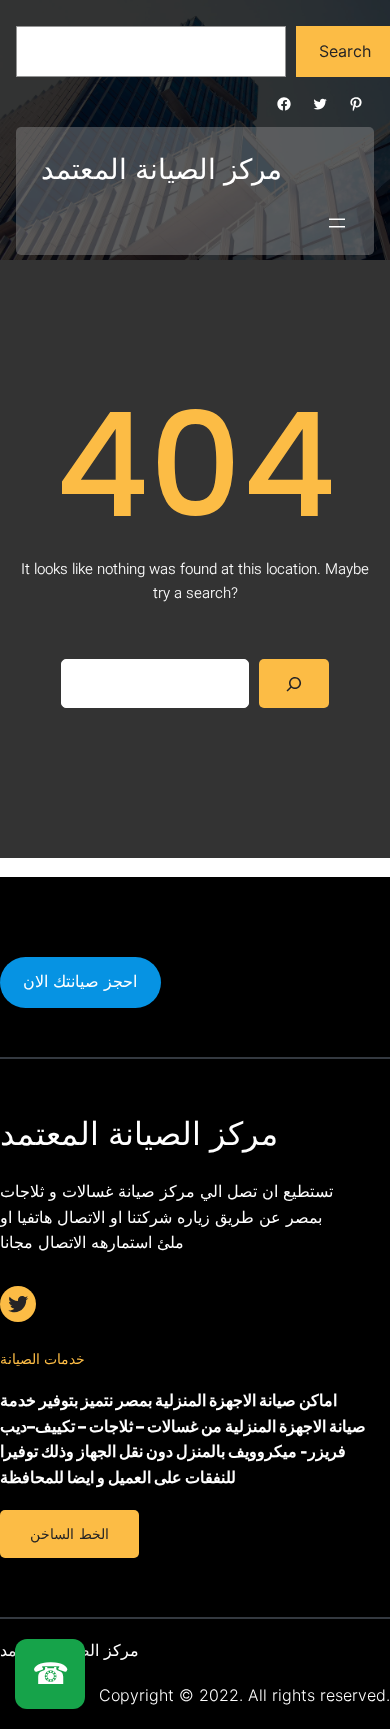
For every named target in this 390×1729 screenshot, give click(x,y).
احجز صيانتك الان (80, 981)
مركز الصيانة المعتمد (161, 169)
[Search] (294, 683)
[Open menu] (337, 223)
